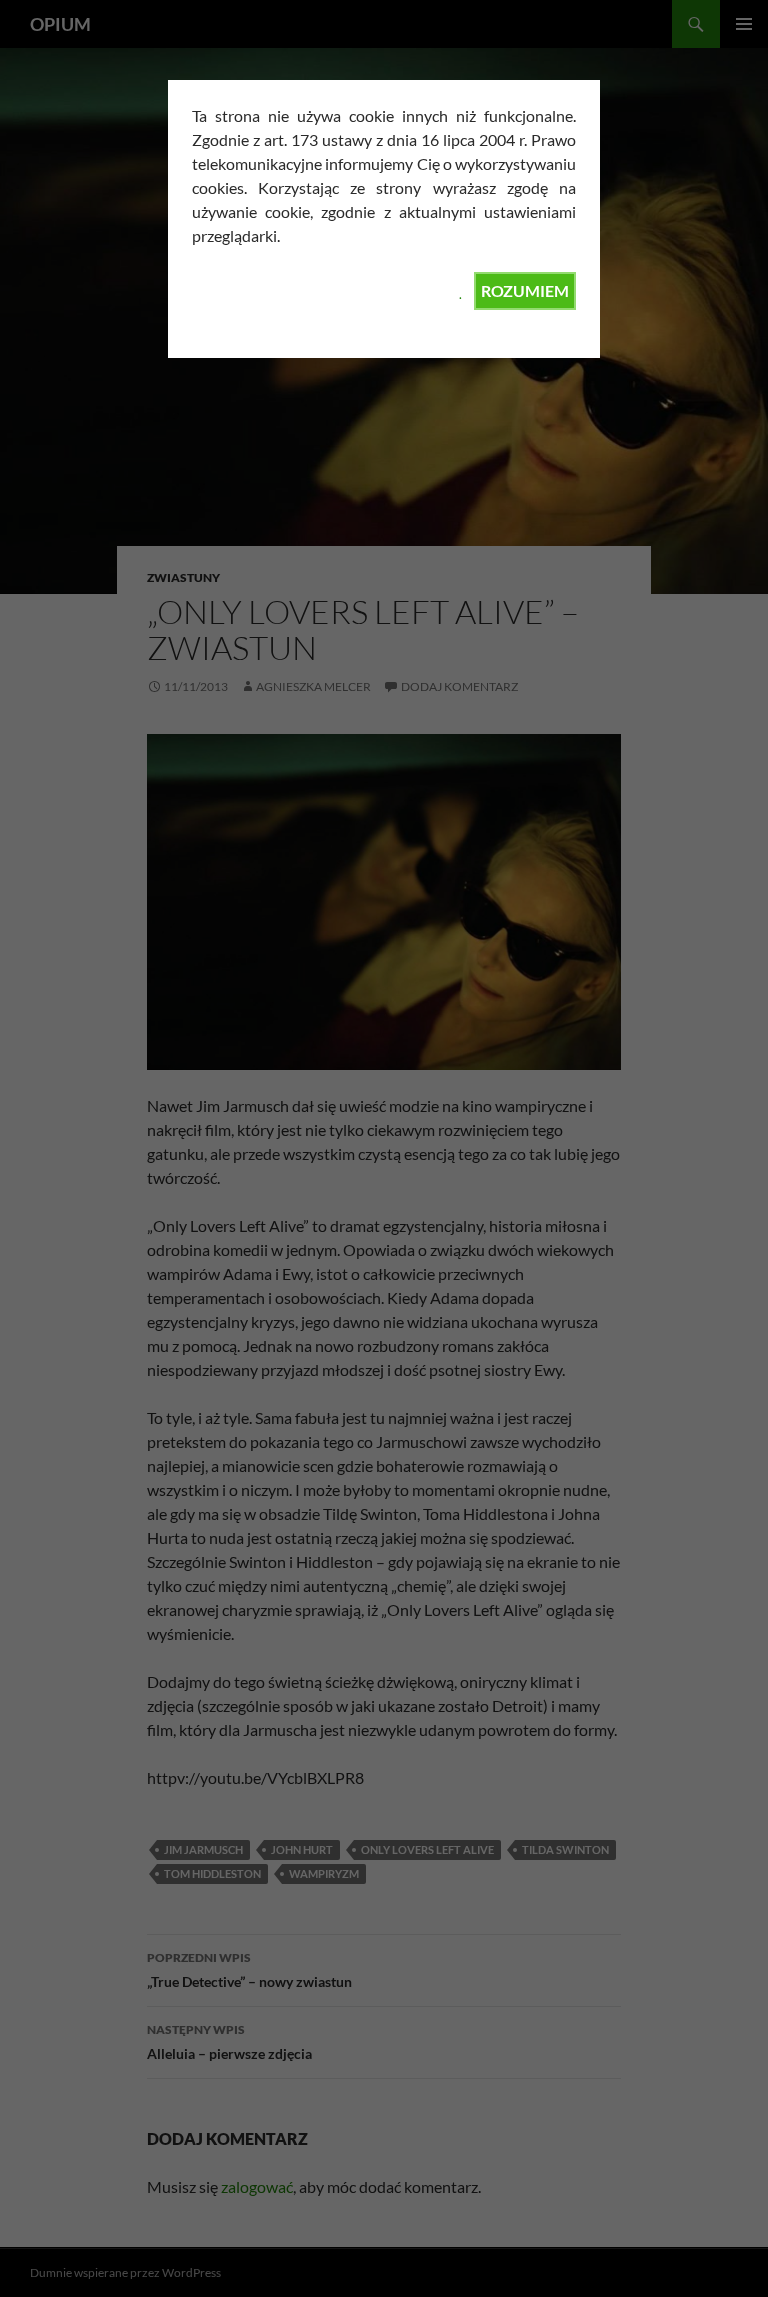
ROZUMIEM (525, 290)
